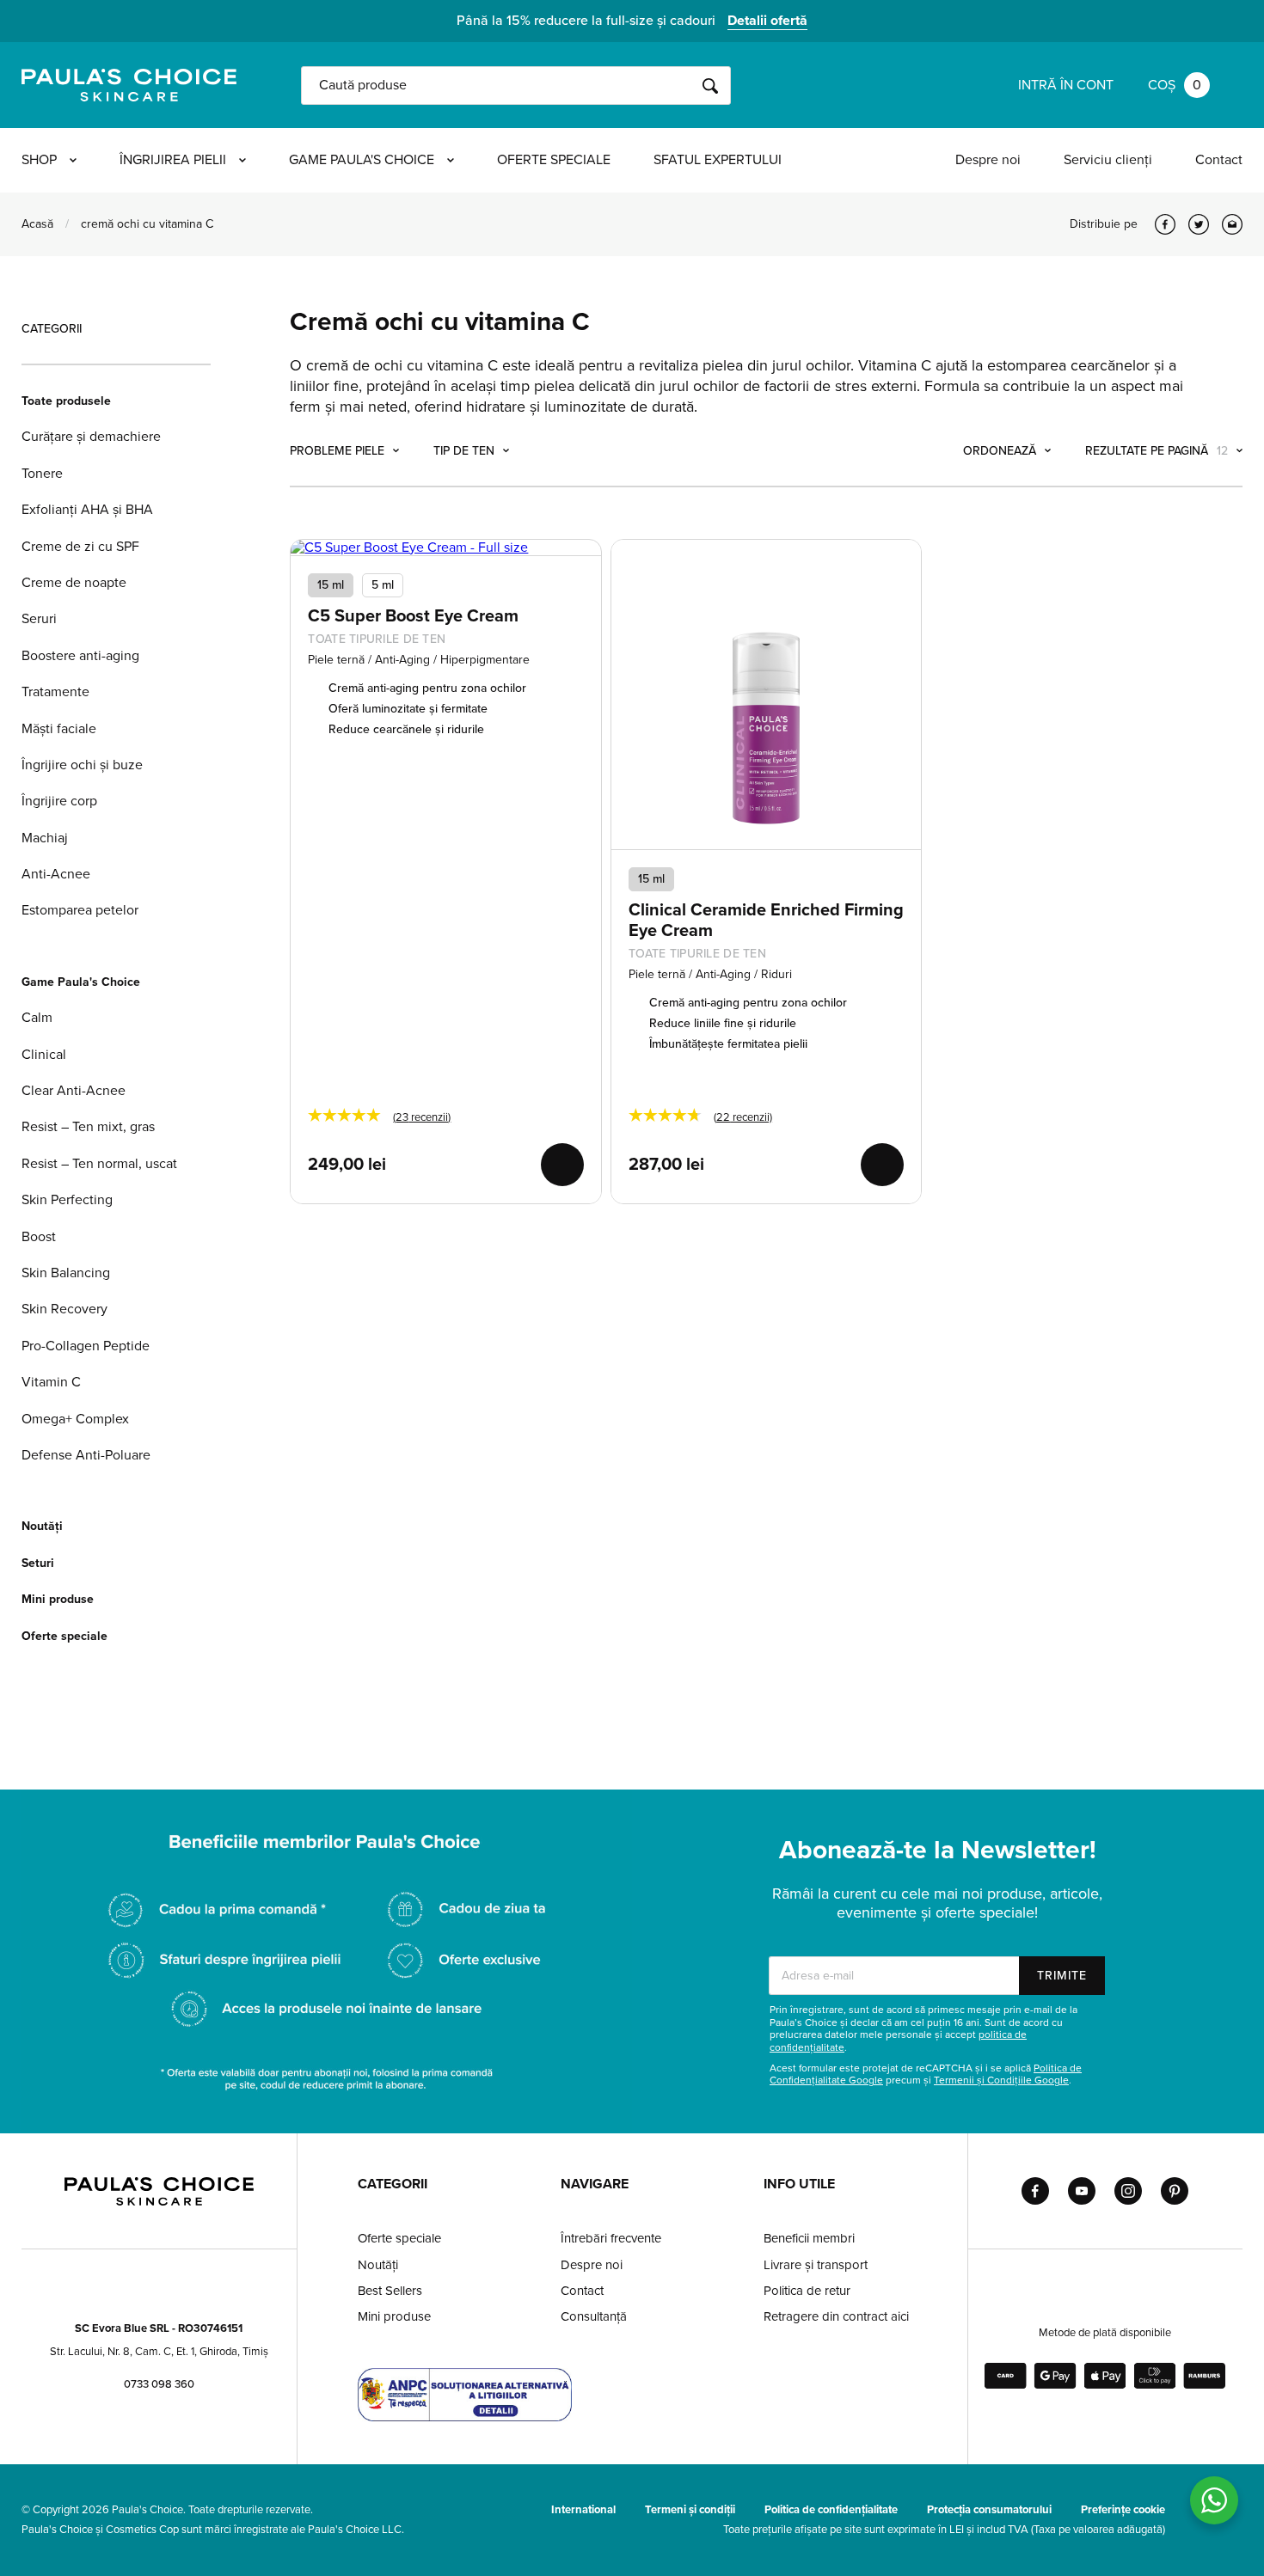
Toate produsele (66, 401)
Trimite (1062, 1976)
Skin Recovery (64, 1309)
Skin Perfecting (67, 1200)
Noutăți (42, 1526)
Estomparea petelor (80, 910)
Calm (37, 1018)
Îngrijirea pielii (173, 160)
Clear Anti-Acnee (74, 1091)
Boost (39, 1237)
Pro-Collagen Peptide (86, 1346)
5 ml (383, 585)
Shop (39, 160)
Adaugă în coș (562, 1165)
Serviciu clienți (1108, 160)
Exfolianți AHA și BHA (87, 510)
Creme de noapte (74, 583)
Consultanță (594, 2316)
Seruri (39, 619)
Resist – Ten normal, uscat (99, 1164)
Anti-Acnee (56, 874)
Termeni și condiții (690, 2510)
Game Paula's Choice (362, 160)
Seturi (38, 1563)
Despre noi (988, 160)
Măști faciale (59, 729)
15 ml (331, 585)
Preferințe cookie (1123, 2510)
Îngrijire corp (59, 801)
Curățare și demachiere (91, 437)
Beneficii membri (809, 2238)
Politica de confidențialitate (831, 2510)
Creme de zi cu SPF (80, 547)
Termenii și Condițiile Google (1001, 2080)
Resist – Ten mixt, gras (88, 1127)
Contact (1219, 160)
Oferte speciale (554, 160)
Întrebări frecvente (611, 2238)
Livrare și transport (816, 2265)
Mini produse (58, 1599)
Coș (1175, 85)
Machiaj (45, 838)
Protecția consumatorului (989, 2510)
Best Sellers (390, 2291)
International (583, 2510)
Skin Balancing (66, 1273)
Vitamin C (51, 1382)
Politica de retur (807, 2291)
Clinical (44, 1055)
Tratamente (55, 692)
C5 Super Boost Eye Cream (413, 616)
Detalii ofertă (767, 21)
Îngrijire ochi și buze (82, 765)
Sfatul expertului (718, 160)
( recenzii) (422, 1117)
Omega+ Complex (75, 1419)
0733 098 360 (159, 2384)
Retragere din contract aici (836, 2316)
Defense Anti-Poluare (86, 1455)
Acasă (37, 224)
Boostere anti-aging (80, 656)
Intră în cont (1066, 85)
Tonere (42, 474)
